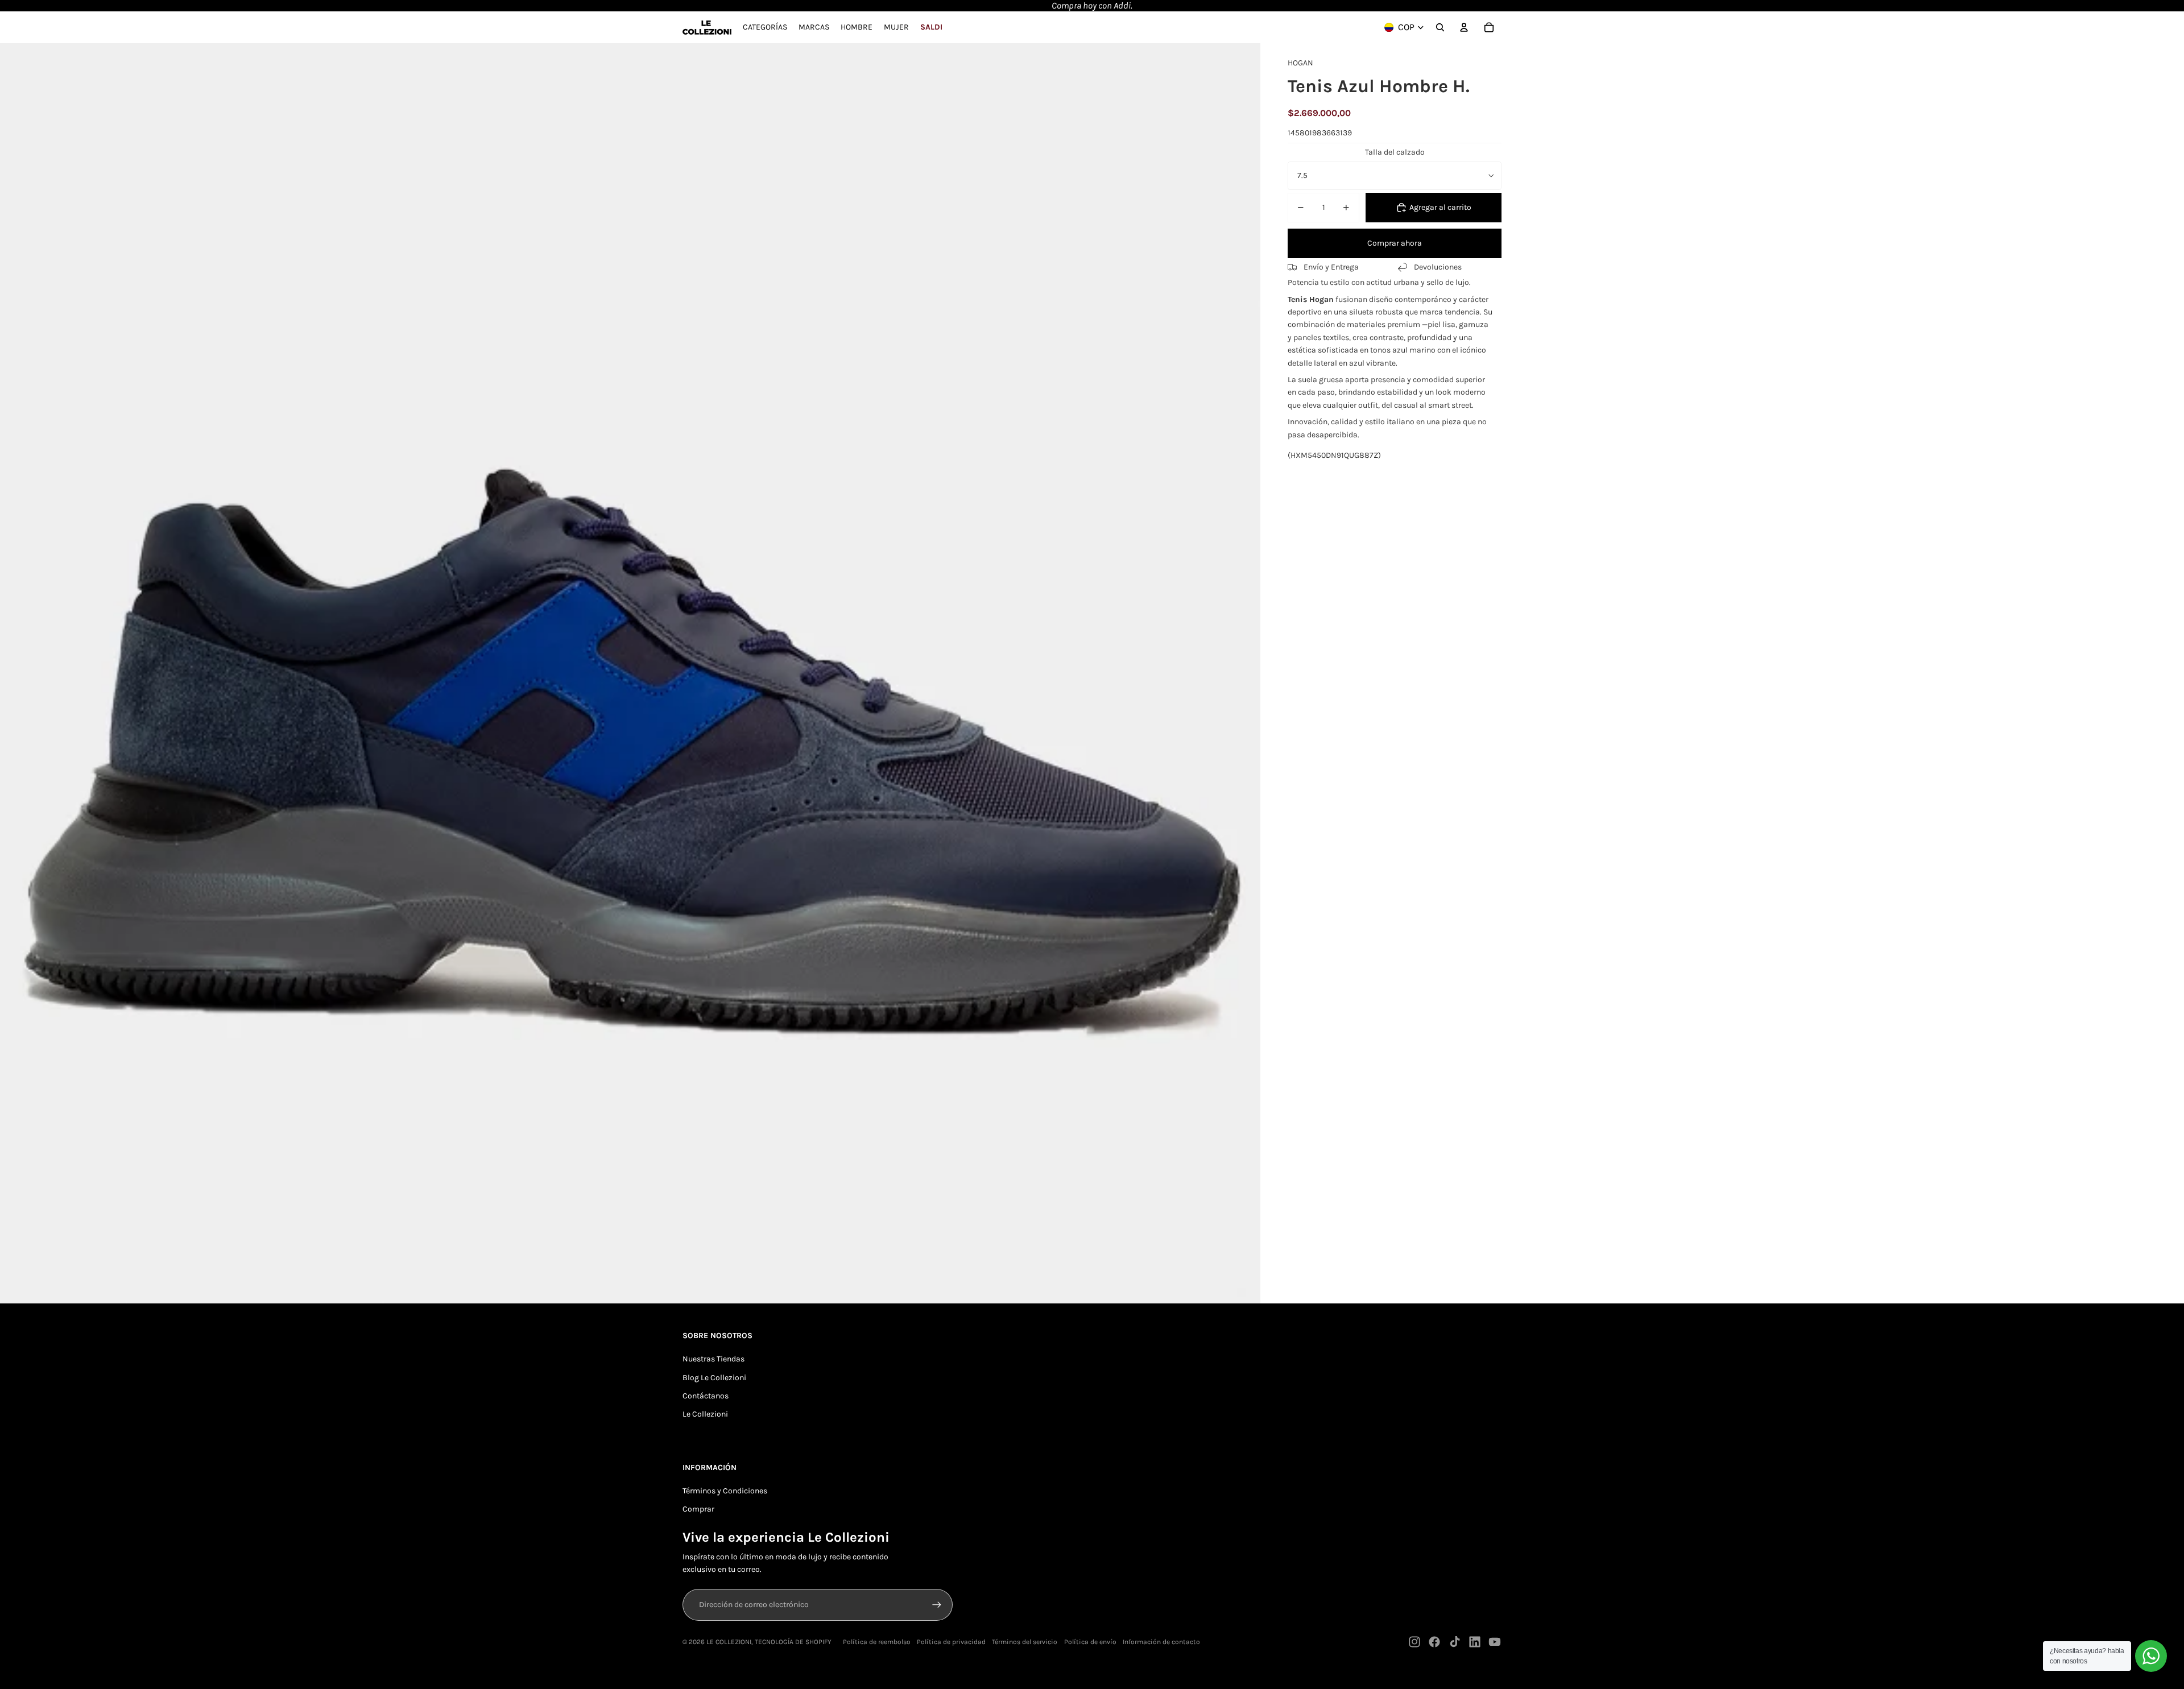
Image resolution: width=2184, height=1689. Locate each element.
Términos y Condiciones (725, 1491)
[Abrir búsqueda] (1440, 27)
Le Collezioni (705, 1414)
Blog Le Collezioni (714, 1378)
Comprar (698, 1509)
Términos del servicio (1025, 1642)
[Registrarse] (937, 1605)
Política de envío (1090, 1642)
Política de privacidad (951, 1642)
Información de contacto (1161, 1642)
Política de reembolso (877, 1642)
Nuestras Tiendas (713, 1359)
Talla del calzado (1395, 152)
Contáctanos (706, 1396)
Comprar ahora (1395, 243)
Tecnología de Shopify (793, 1642)
